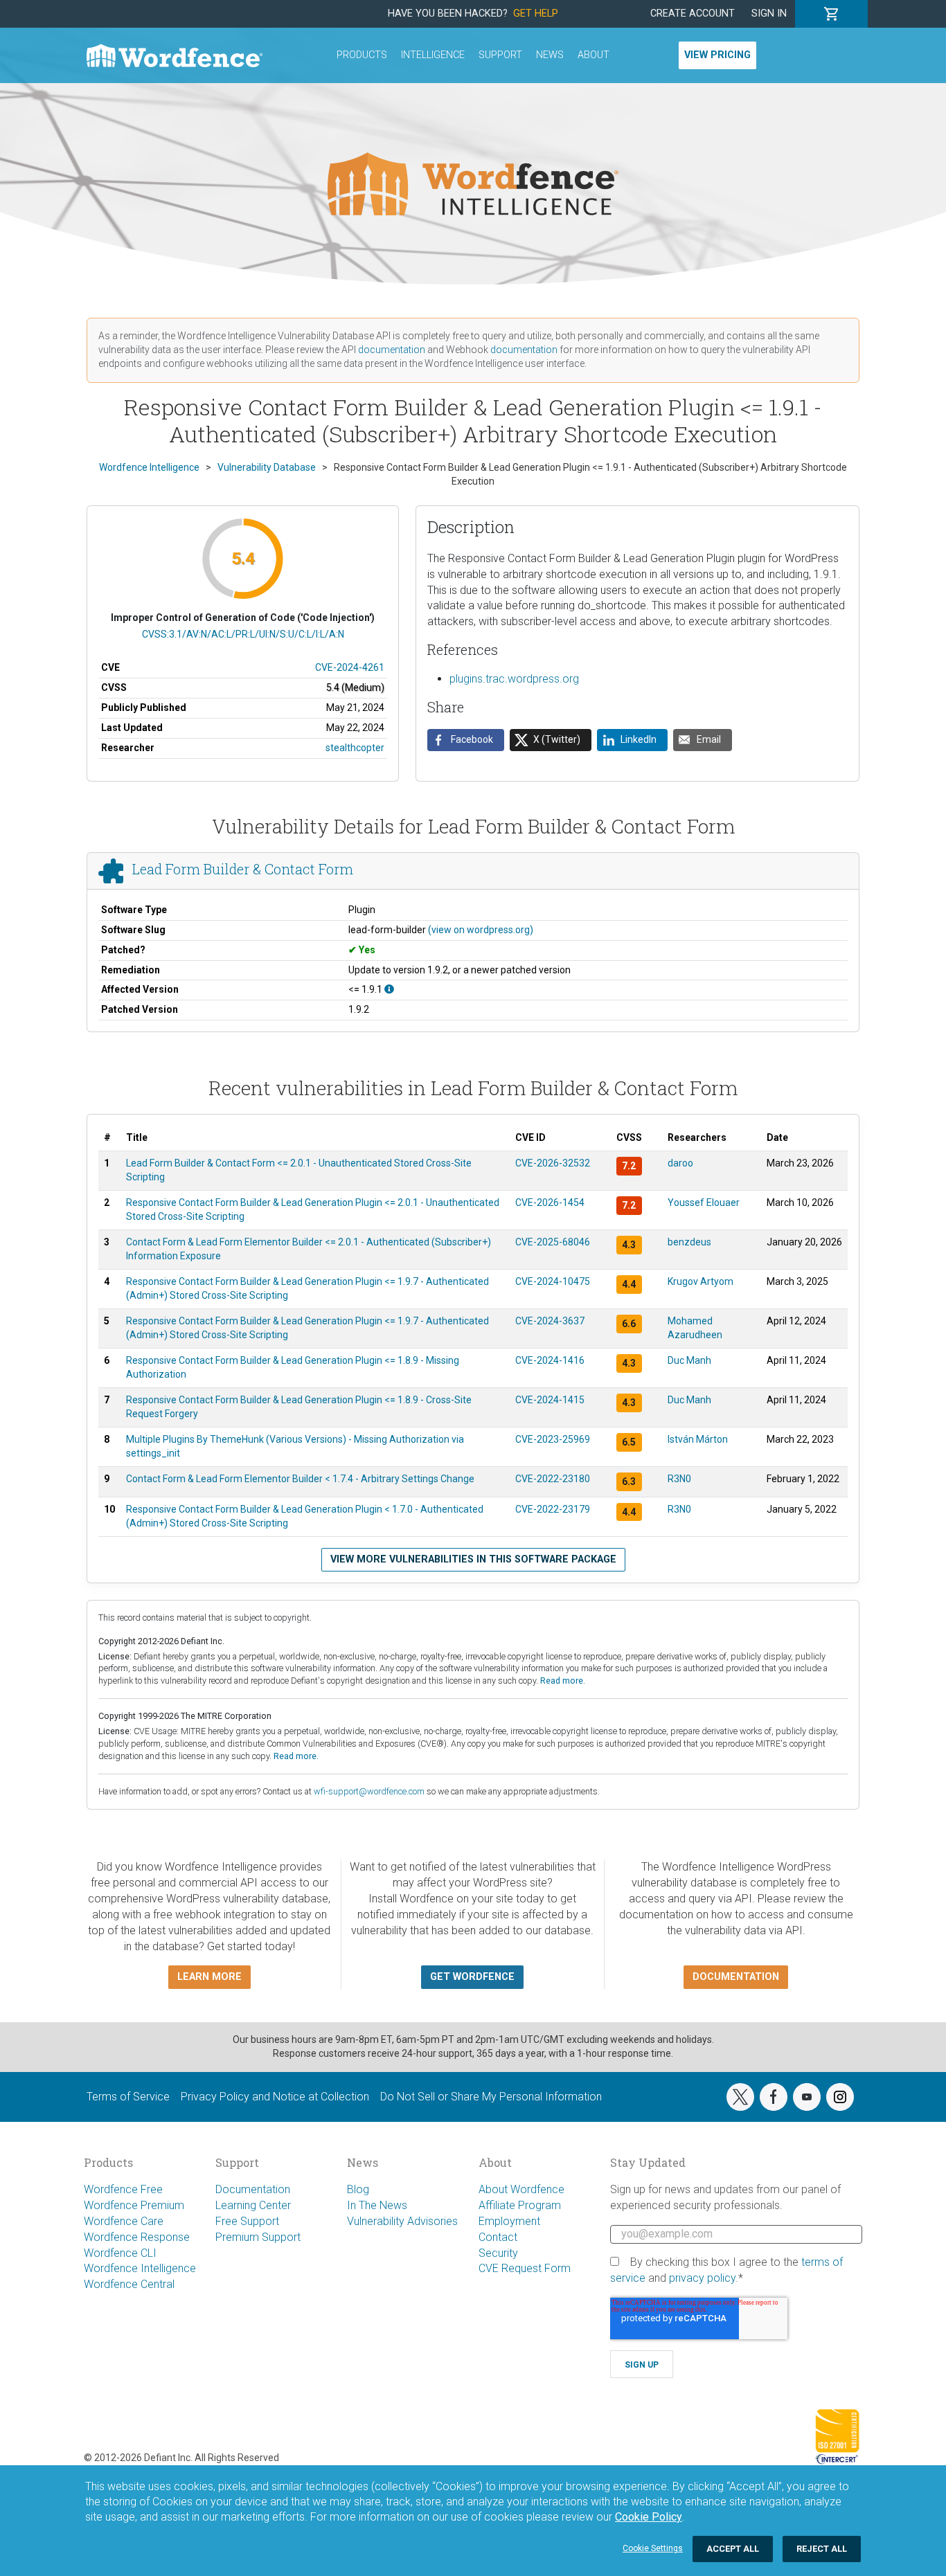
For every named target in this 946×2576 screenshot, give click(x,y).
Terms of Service (128, 2097)
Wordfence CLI (120, 2253)
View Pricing (717, 55)
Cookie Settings (653, 2548)
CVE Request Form (525, 2268)
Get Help (536, 13)
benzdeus (689, 1242)
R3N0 (679, 1479)
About (594, 55)
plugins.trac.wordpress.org (514, 679)
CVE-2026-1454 (550, 1203)
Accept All (733, 2549)
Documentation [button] (736, 1977)
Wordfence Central (129, 2284)
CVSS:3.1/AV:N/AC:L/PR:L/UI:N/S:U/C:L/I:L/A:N (243, 634)
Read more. (563, 1681)
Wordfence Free (123, 2189)
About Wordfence (521, 2189)
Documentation (253, 2189)
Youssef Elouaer (704, 1203)
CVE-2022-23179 (553, 1509)
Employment (509, 2221)
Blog (358, 2189)
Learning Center (253, 2205)
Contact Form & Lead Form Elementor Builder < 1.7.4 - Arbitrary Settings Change (300, 1479)
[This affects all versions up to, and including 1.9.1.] (389, 989)
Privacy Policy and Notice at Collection (275, 2097)
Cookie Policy (649, 2517)
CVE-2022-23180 (553, 1479)
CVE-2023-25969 (553, 1439)
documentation (392, 350)
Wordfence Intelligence (140, 2268)
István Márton (698, 1439)
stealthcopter (355, 748)
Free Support (247, 2221)
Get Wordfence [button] (472, 1977)
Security (498, 2253)
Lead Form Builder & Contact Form (243, 869)
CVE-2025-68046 (553, 1242)
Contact (498, 2237)
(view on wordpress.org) (481, 930)
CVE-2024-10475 (553, 1281)
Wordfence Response (137, 2237)
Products (362, 55)
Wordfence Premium (134, 2205)
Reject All (822, 2549)
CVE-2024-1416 (550, 1360)
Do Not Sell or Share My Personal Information (491, 2097)
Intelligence (433, 55)
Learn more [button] (209, 1977)
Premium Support (258, 2237)
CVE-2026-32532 (553, 1163)
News (550, 55)
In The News (377, 2205)
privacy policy (702, 2278)
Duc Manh (689, 1360)
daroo (680, 1163)
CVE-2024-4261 (350, 667)
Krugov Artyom (700, 1281)
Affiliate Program (520, 2205)
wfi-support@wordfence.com (369, 1791)
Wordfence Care (124, 2221)
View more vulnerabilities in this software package (473, 1559)
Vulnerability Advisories (402, 2221)
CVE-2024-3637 (550, 1321)
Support (500, 55)
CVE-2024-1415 (550, 1400)
